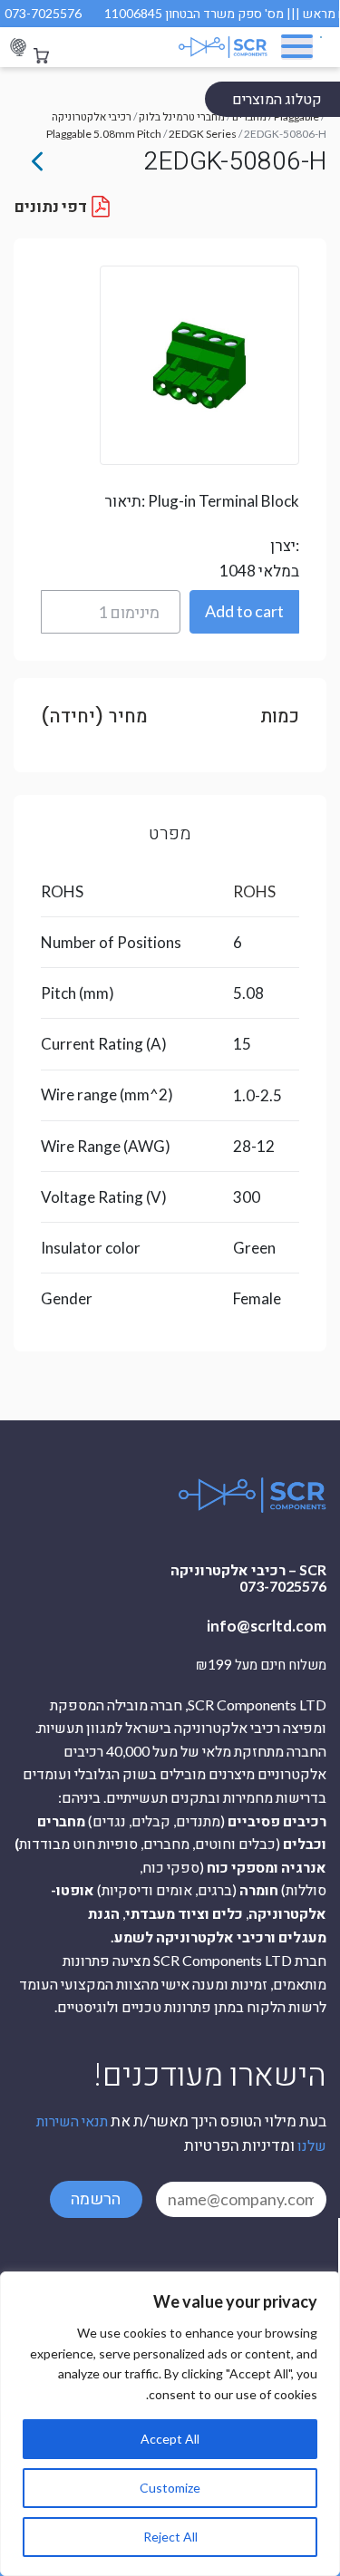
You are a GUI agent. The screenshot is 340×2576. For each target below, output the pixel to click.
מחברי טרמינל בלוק (182, 116)
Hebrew (18, 48)
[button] (244, 612)
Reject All (170, 2537)
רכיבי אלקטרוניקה (92, 116)
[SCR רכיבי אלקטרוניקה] (214, 47)
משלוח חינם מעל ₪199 (261, 1665)
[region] (170, 2424)
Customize (170, 2488)
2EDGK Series (203, 134)
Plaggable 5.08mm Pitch (104, 134)
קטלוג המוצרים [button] (277, 98)
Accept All (170, 2439)
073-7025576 (43, 13)
